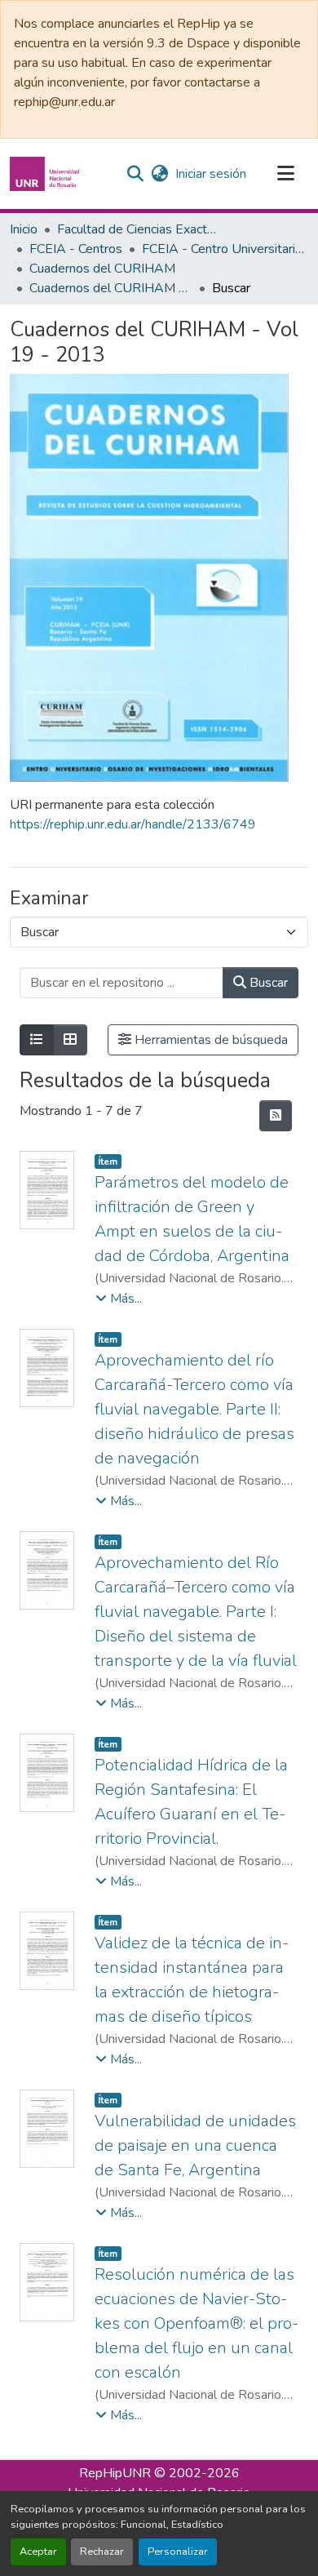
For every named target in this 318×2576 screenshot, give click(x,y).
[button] (46, 174)
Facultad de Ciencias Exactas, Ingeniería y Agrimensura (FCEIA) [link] (139, 229)
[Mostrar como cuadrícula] (70, 1040)
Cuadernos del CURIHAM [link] (102, 269)
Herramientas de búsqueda (210, 1040)
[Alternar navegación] (285, 174)
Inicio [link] (24, 229)
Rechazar (102, 2552)
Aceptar (38, 2552)
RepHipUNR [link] (115, 2473)
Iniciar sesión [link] (211, 174)
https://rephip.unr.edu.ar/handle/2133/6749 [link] (133, 824)
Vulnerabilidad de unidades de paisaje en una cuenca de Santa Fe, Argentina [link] (195, 2145)
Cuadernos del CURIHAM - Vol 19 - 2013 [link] (111, 288)
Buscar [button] (267, 983)
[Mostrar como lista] (37, 1040)
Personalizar (178, 2552)
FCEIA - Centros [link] (76, 249)
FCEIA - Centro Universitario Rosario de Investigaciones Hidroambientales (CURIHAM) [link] (223, 249)
